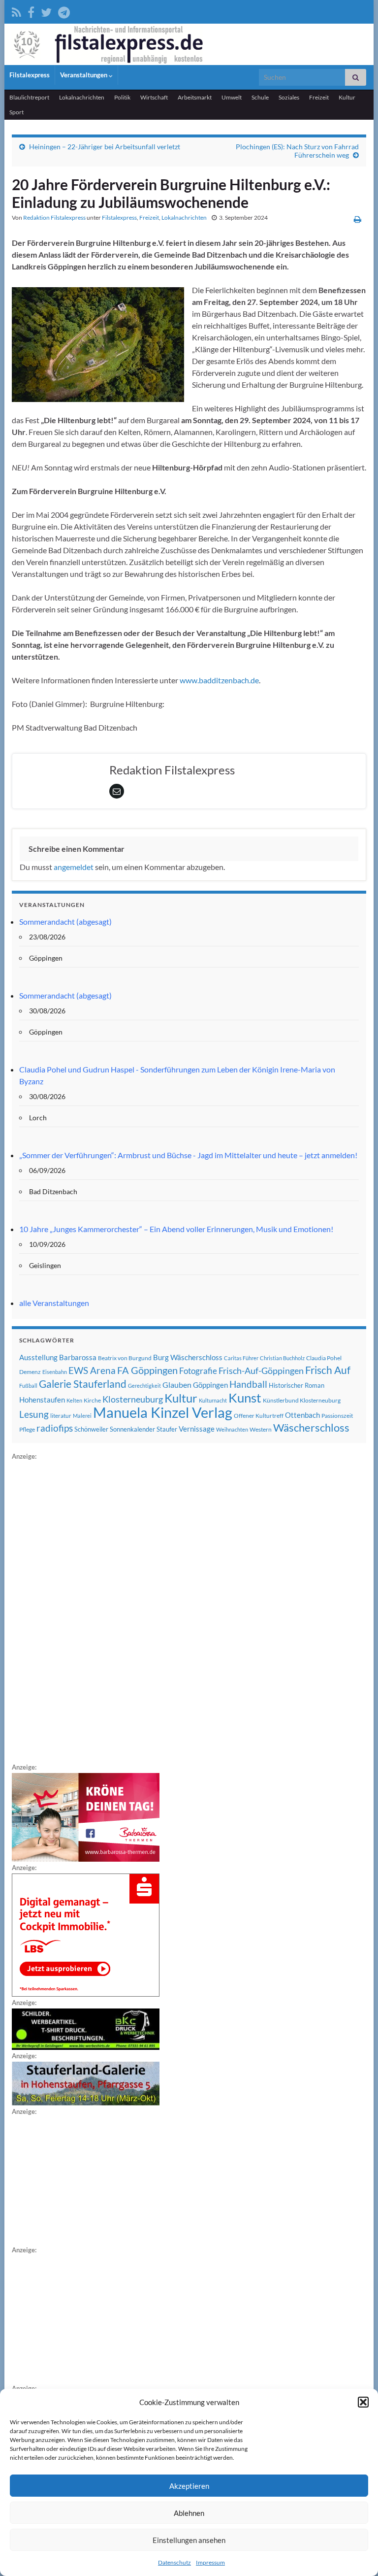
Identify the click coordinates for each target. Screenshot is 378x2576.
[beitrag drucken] (358, 219)
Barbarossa (78, 1357)
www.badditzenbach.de (219, 680)
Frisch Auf (328, 1370)
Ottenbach (302, 1415)
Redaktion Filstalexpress (54, 217)
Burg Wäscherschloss (188, 1357)
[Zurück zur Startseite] (189, 44)
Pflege (27, 1429)
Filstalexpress (30, 75)
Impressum (210, 2562)
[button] (363, 2402)
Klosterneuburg (133, 1399)
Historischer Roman (297, 1385)
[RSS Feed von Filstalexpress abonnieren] (16, 11)
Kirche (92, 1400)
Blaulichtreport (29, 97)
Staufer (167, 1429)
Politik (122, 97)
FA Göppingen (147, 1370)
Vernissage (197, 1429)
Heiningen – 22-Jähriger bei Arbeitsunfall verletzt (105, 147)
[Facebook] (31, 11)
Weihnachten (232, 1429)
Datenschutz (174, 2562)
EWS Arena (92, 1371)
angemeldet (74, 867)
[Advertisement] (86, 1610)
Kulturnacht (213, 1400)
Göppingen (210, 1385)
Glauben (177, 1385)
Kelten (74, 1400)
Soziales (289, 97)
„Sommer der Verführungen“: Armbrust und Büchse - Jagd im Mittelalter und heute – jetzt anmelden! (188, 1155)
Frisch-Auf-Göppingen (261, 1371)
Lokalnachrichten (82, 97)
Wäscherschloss (311, 1428)
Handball (248, 1384)
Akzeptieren (189, 2486)
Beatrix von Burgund (125, 1358)
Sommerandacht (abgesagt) (65, 921)
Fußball (28, 1386)
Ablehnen (189, 2513)
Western (261, 1429)
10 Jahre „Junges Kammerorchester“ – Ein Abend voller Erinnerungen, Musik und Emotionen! (176, 1229)
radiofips (55, 1428)
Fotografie (198, 1371)
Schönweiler (91, 1429)
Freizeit (319, 97)
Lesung (34, 1414)
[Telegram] (64, 11)
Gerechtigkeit (144, 1386)
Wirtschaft (154, 97)
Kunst (245, 1398)
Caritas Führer (241, 1358)
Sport (16, 112)
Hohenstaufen (42, 1400)
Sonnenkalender (132, 1429)
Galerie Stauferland (83, 1384)
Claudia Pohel (324, 1358)
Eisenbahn (55, 1372)
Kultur (347, 97)
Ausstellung (38, 1357)
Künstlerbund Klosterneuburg (302, 1400)
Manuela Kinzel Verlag (163, 1412)
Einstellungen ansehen (189, 2540)
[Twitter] (46, 11)
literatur (61, 1416)
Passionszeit (337, 1416)
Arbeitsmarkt (195, 97)
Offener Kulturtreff (259, 1416)
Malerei (82, 1416)
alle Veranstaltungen (54, 1303)
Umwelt (232, 97)
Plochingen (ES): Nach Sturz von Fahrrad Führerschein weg (297, 151)
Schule (260, 97)
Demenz (30, 1372)
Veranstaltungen (84, 75)
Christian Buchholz (282, 1358)
